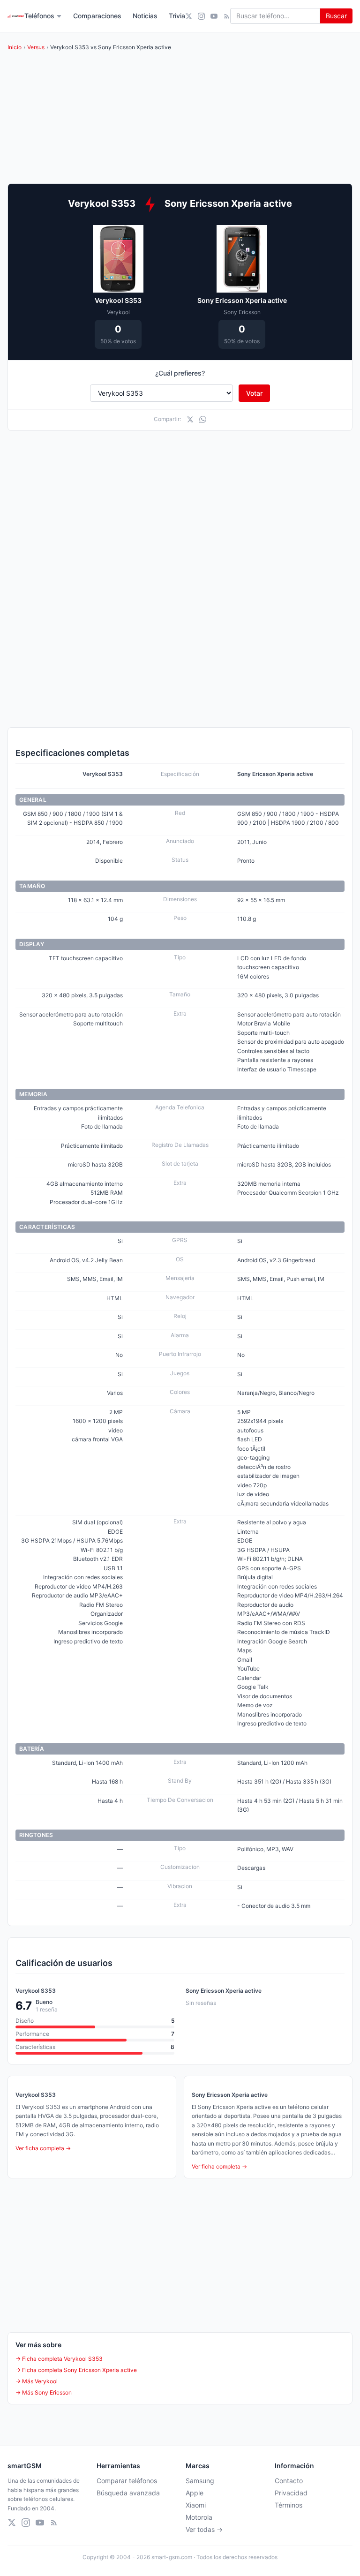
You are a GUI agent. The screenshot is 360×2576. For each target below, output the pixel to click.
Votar (254, 393)
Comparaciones (97, 16)
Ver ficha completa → (43, 2148)
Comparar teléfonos (127, 2481)
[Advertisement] (180, 508)
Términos (289, 2505)
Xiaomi (196, 2505)
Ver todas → (204, 2529)
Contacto (289, 2481)
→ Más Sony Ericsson (44, 2392)
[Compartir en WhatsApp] (203, 419)
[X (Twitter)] (189, 16)
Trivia (177, 16)
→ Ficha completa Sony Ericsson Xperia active (76, 2370)
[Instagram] (201, 16)
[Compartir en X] (190, 419)
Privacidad (291, 2493)
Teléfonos (39, 16)
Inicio (15, 47)
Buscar (336, 16)
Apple (195, 2493)
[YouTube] (214, 16)
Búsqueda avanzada (128, 2493)
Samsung (200, 2481)
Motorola (199, 2517)
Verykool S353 (118, 300)
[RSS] (227, 16)
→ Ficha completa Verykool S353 (59, 2359)
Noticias (145, 16)
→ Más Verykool (37, 2381)
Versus (36, 47)
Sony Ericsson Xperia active (242, 300)
